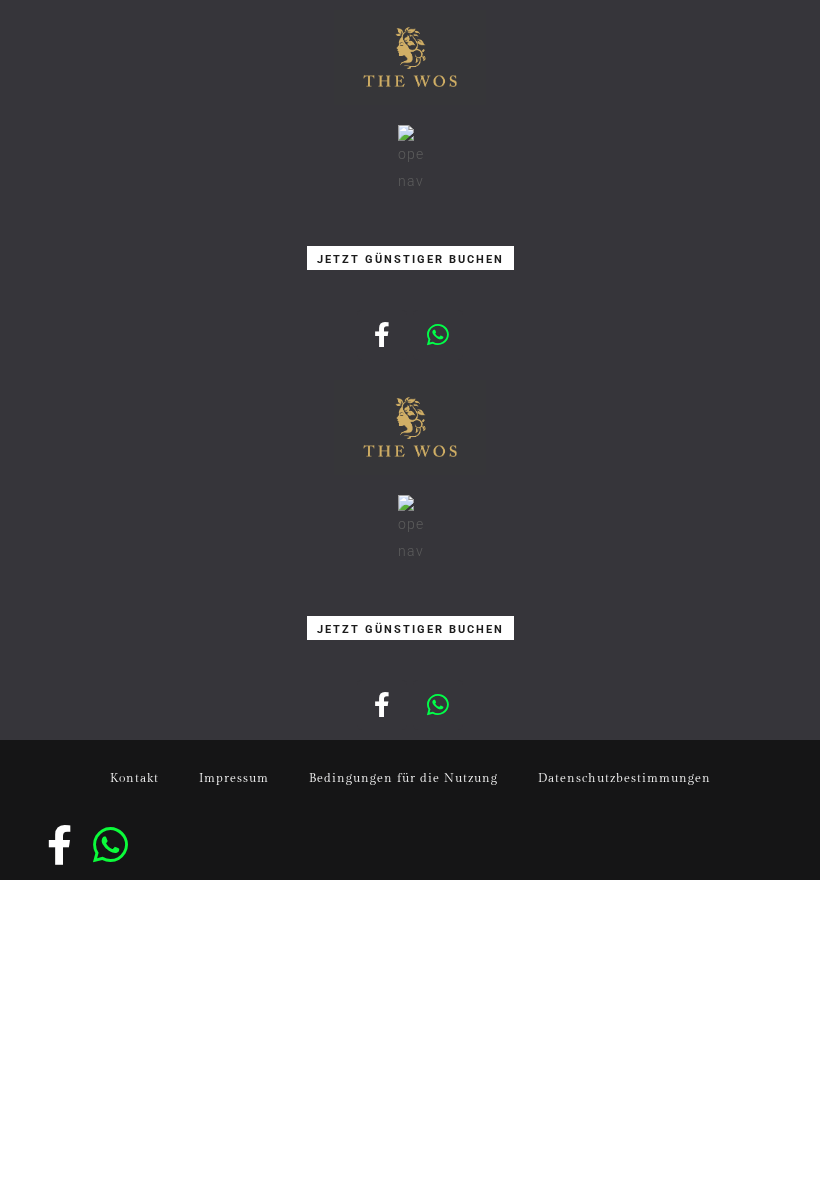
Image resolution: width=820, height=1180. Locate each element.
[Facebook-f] (382, 335)
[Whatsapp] (438, 335)
